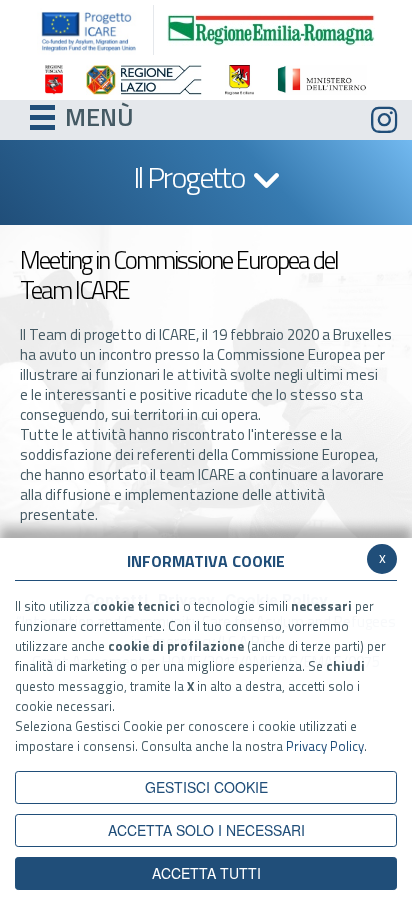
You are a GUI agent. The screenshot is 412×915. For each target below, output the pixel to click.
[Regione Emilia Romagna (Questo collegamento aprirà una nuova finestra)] (271, 28)
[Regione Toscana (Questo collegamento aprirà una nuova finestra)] (54, 80)
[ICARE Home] (95, 30)
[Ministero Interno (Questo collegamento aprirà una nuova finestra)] (322, 80)
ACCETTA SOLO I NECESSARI (206, 830)
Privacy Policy (325, 746)
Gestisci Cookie (206, 787)
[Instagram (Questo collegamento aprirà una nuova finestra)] (384, 120)
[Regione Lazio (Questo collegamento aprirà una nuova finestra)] (143, 80)
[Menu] (42, 115)
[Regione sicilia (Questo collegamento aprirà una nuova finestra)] (239, 80)
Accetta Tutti (206, 873)
